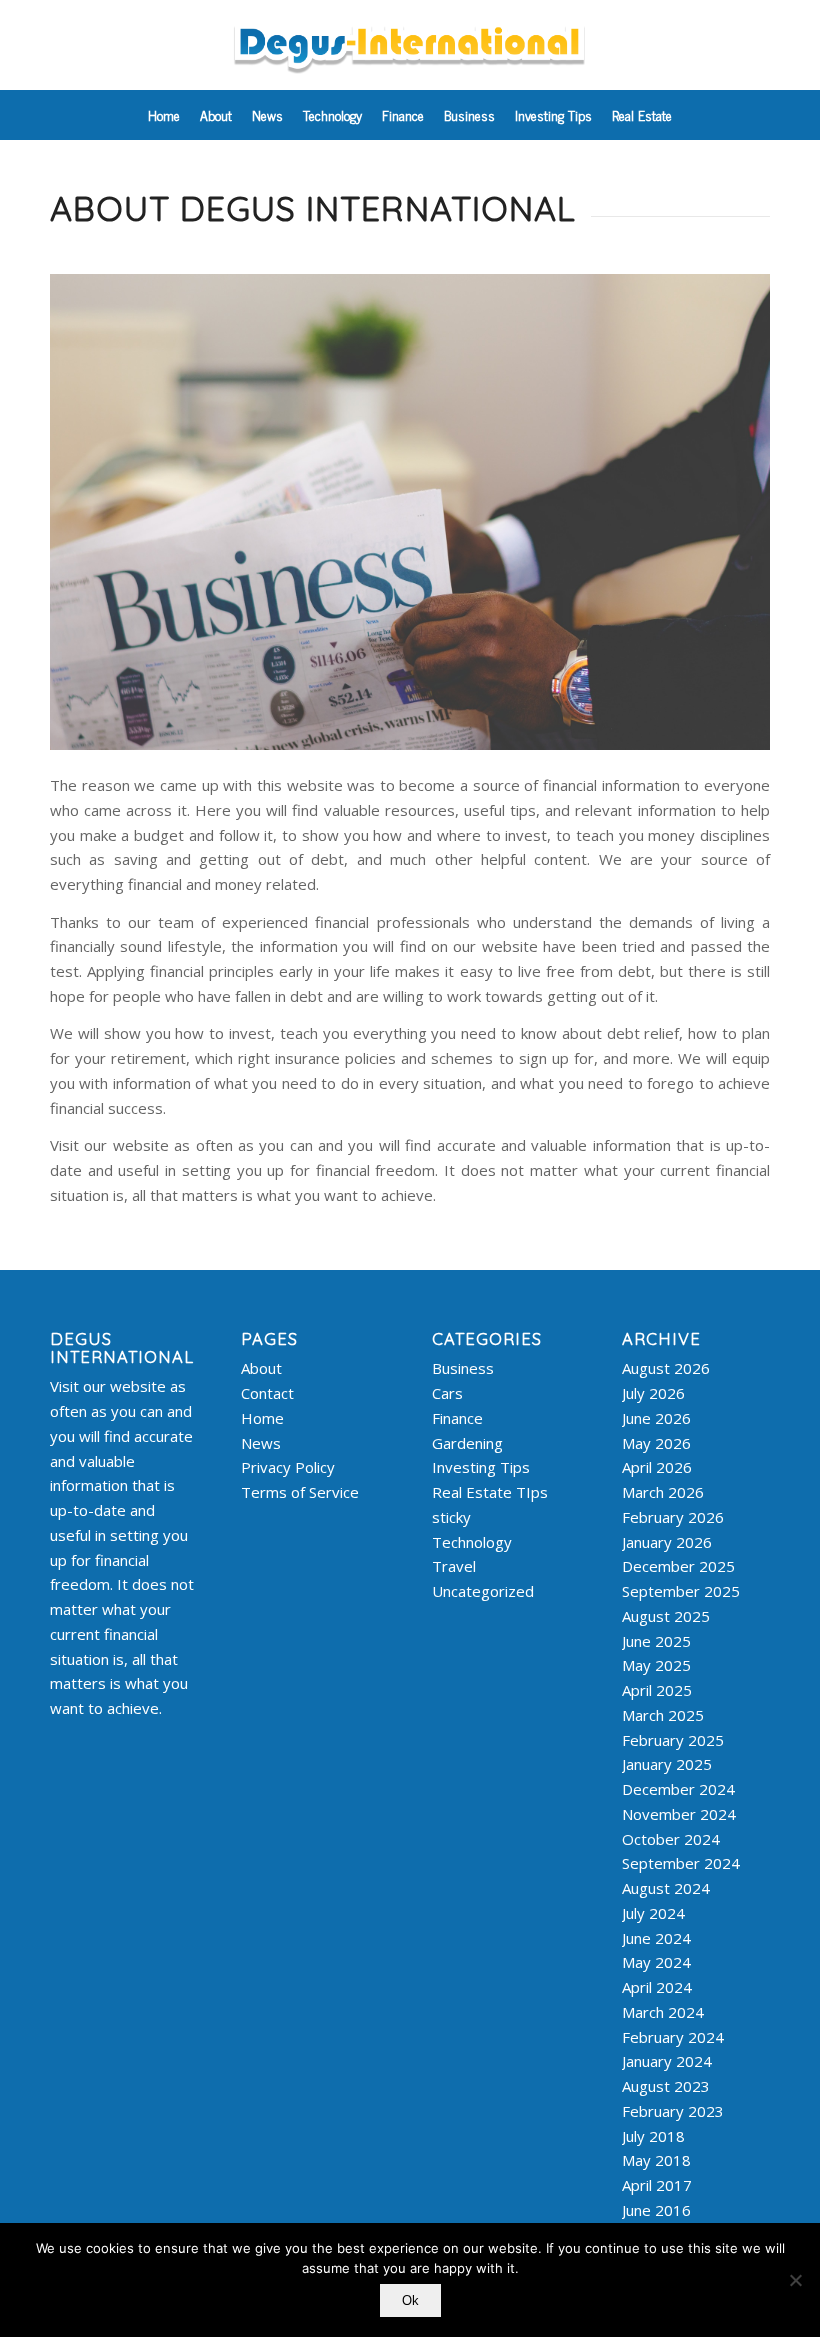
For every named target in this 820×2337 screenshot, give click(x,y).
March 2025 (663, 1715)
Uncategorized (483, 1591)
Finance (457, 1418)
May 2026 (656, 1443)
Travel (454, 1566)
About (261, 1368)
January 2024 (667, 2061)
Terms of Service (300, 1492)
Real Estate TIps (490, 1492)
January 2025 (667, 1764)
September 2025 (681, 1591)
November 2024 (679, 1814)
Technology (472, 1542)
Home (262, 1418)
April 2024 (657, 1987)
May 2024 (656, 1962)
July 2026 (653, 1393)
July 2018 (653, 2136)
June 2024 (656, 1938)
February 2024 (673, 2037)
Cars (447, 1393)
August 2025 (666, 1616)
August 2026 (666, 1368)
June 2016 (656, 2210)
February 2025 (673, 1740)
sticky (451, 1517)
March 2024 (663, 2012)
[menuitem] (164, 115)
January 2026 (667, 1542)
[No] (795, 2280)
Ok (410, 2300)
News (261, 1443)
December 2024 (678, 1789)
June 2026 (656, 1418)
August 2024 (666, 1888)
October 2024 (671, 1839)
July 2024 (653, 1913)
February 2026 (673, 1517)
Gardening (467, 1443)
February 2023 (673, 2111)
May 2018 (656, 2160)
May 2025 (656, 1665)
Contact (267, 1393)
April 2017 (657, 2185)
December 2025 (678, 1566)
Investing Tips (481, 1467)
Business (463, 1368)
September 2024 (681, 1863)
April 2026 (657, 1467)
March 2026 (663, 1492)
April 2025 (657, 1690)
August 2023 (666, 2086)
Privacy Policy (288, 1467)
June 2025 (656, 1641)
